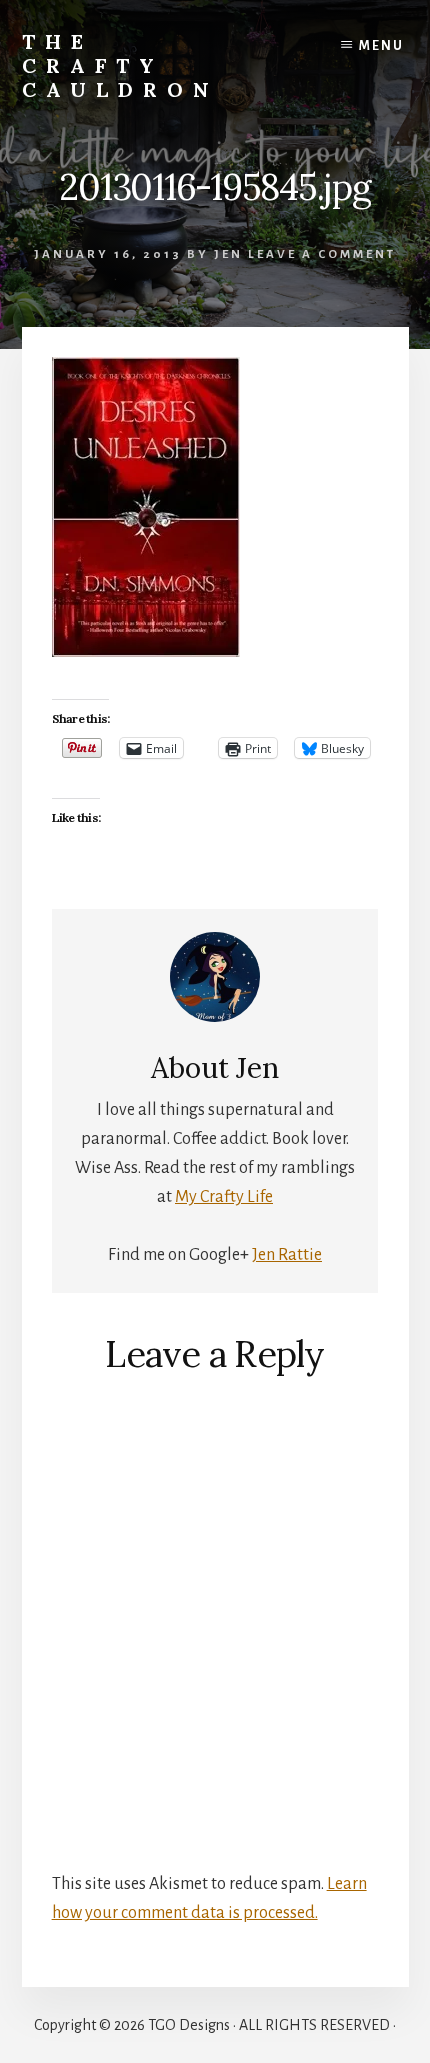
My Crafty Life (224, 1197)
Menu (381, 46)
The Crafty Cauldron (120, 65)
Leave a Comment (322, 254)
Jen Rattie (287, 1255)
